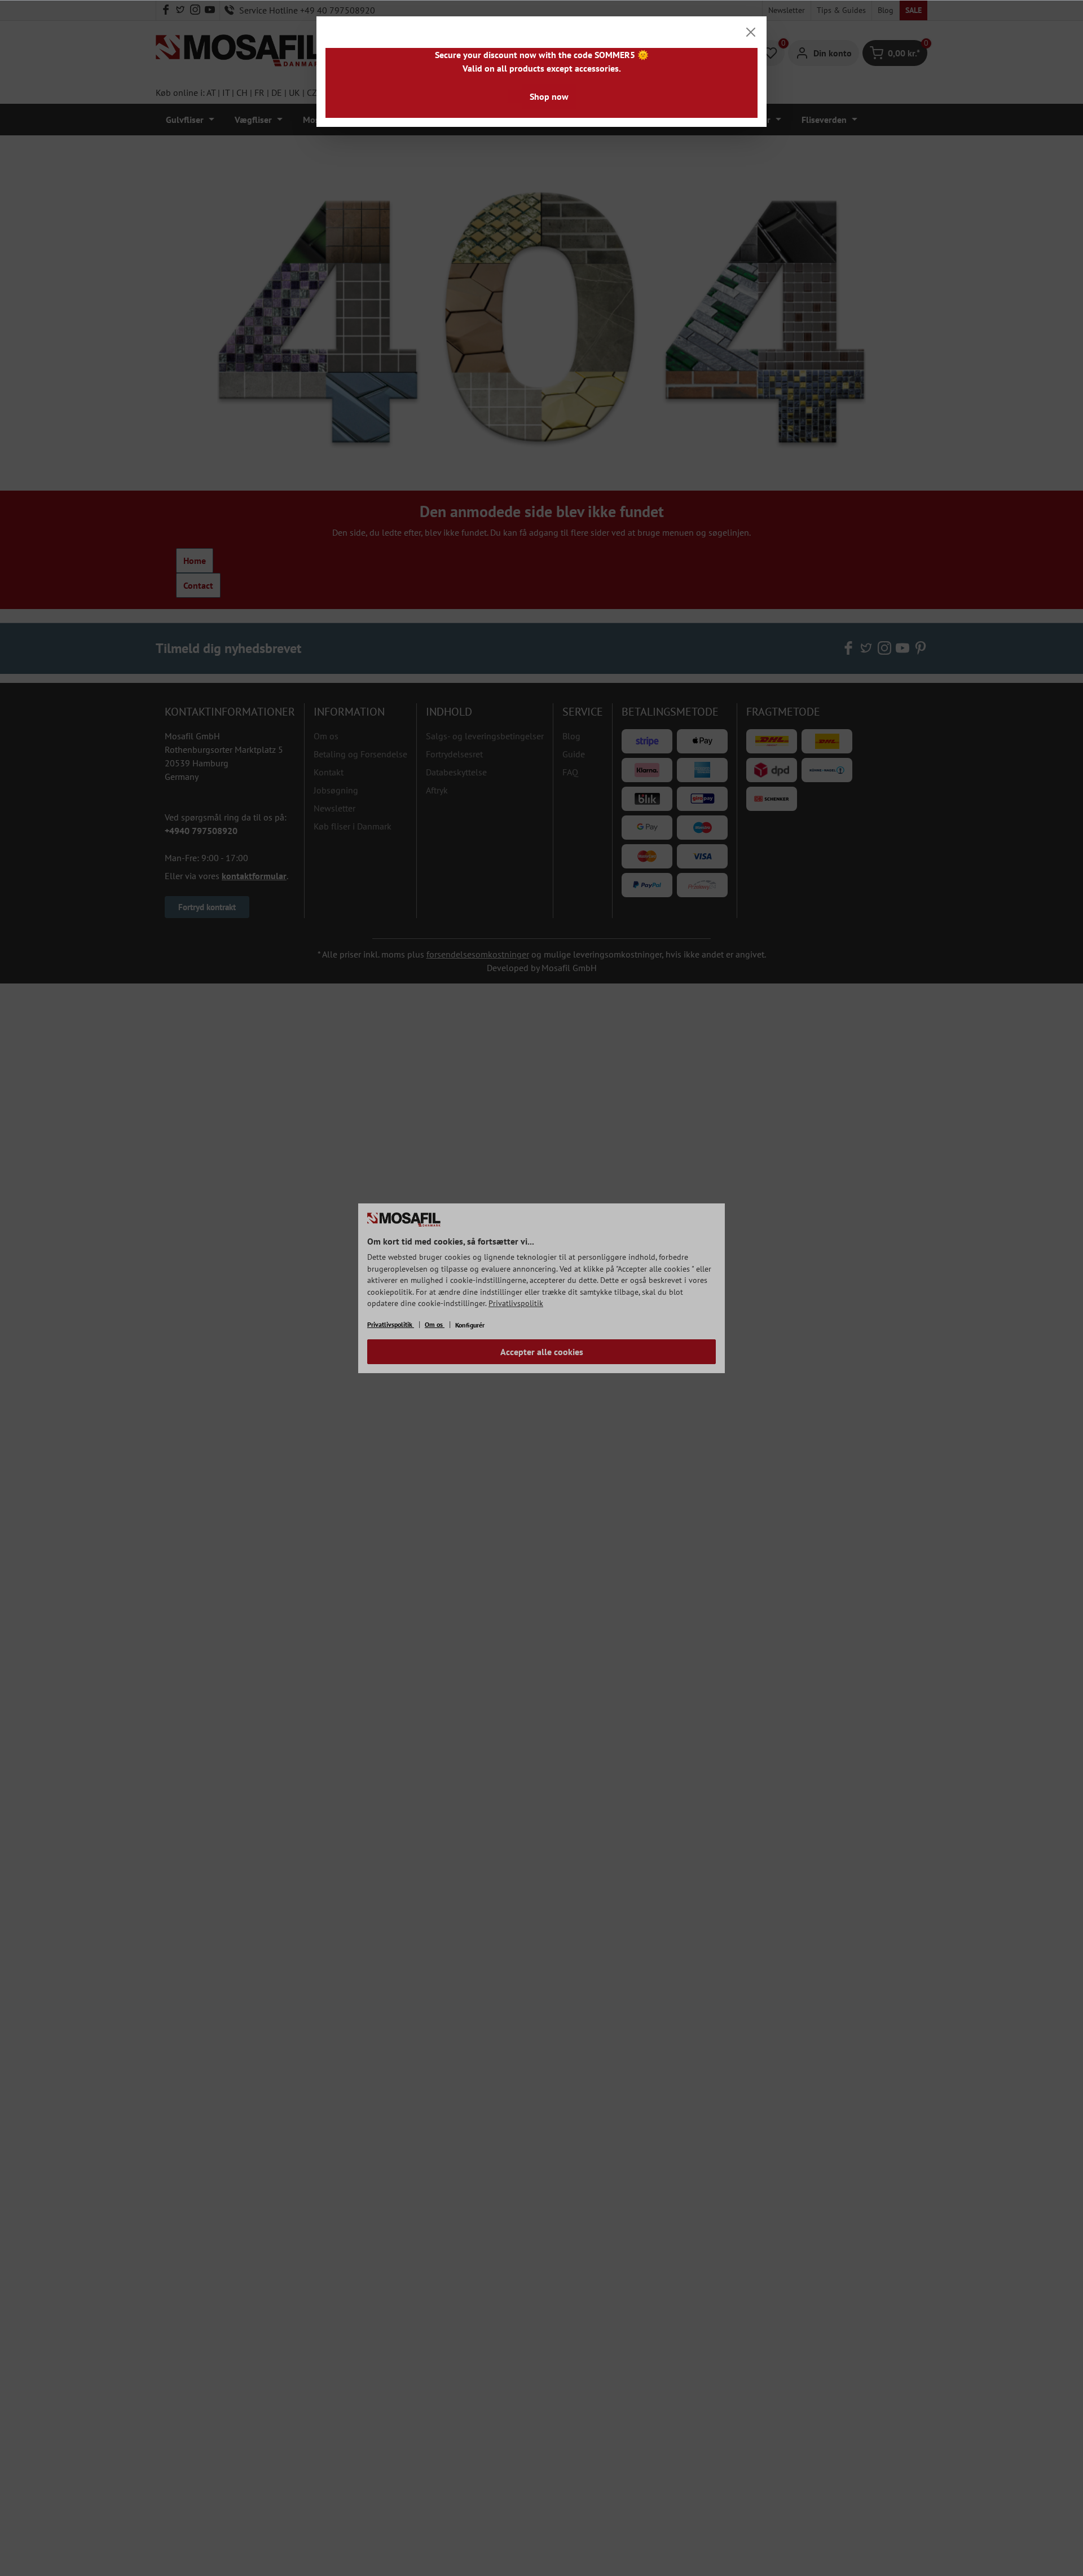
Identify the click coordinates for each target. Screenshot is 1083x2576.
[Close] (751, 32)
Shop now (549, 96)
